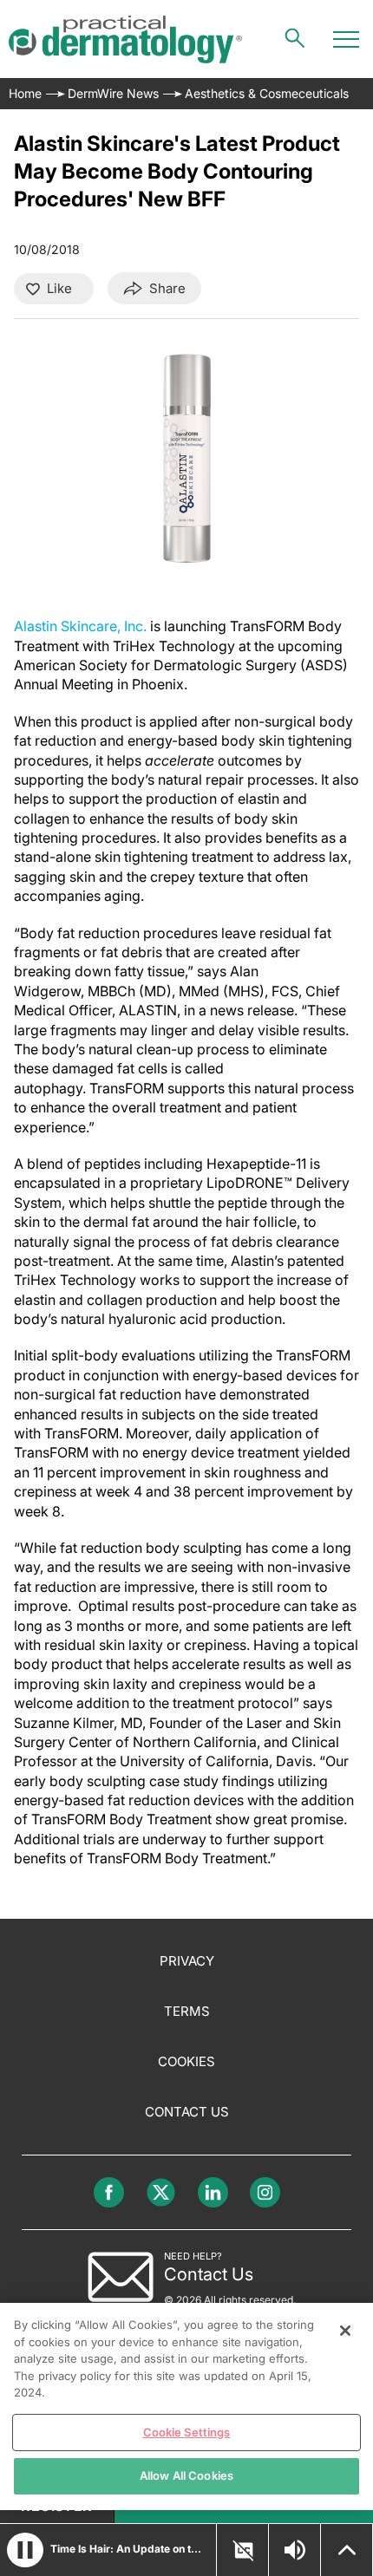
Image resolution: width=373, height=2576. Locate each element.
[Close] (345, 2331)
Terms (187, 2011)
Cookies (186, 2061)
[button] (25, 2550)
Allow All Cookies (186, 2475)
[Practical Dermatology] (125, 39)
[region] (186, 2406)
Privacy (187, 1961)
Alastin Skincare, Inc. (80, 626)
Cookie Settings (187, 2432)
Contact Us (187, 2112)
